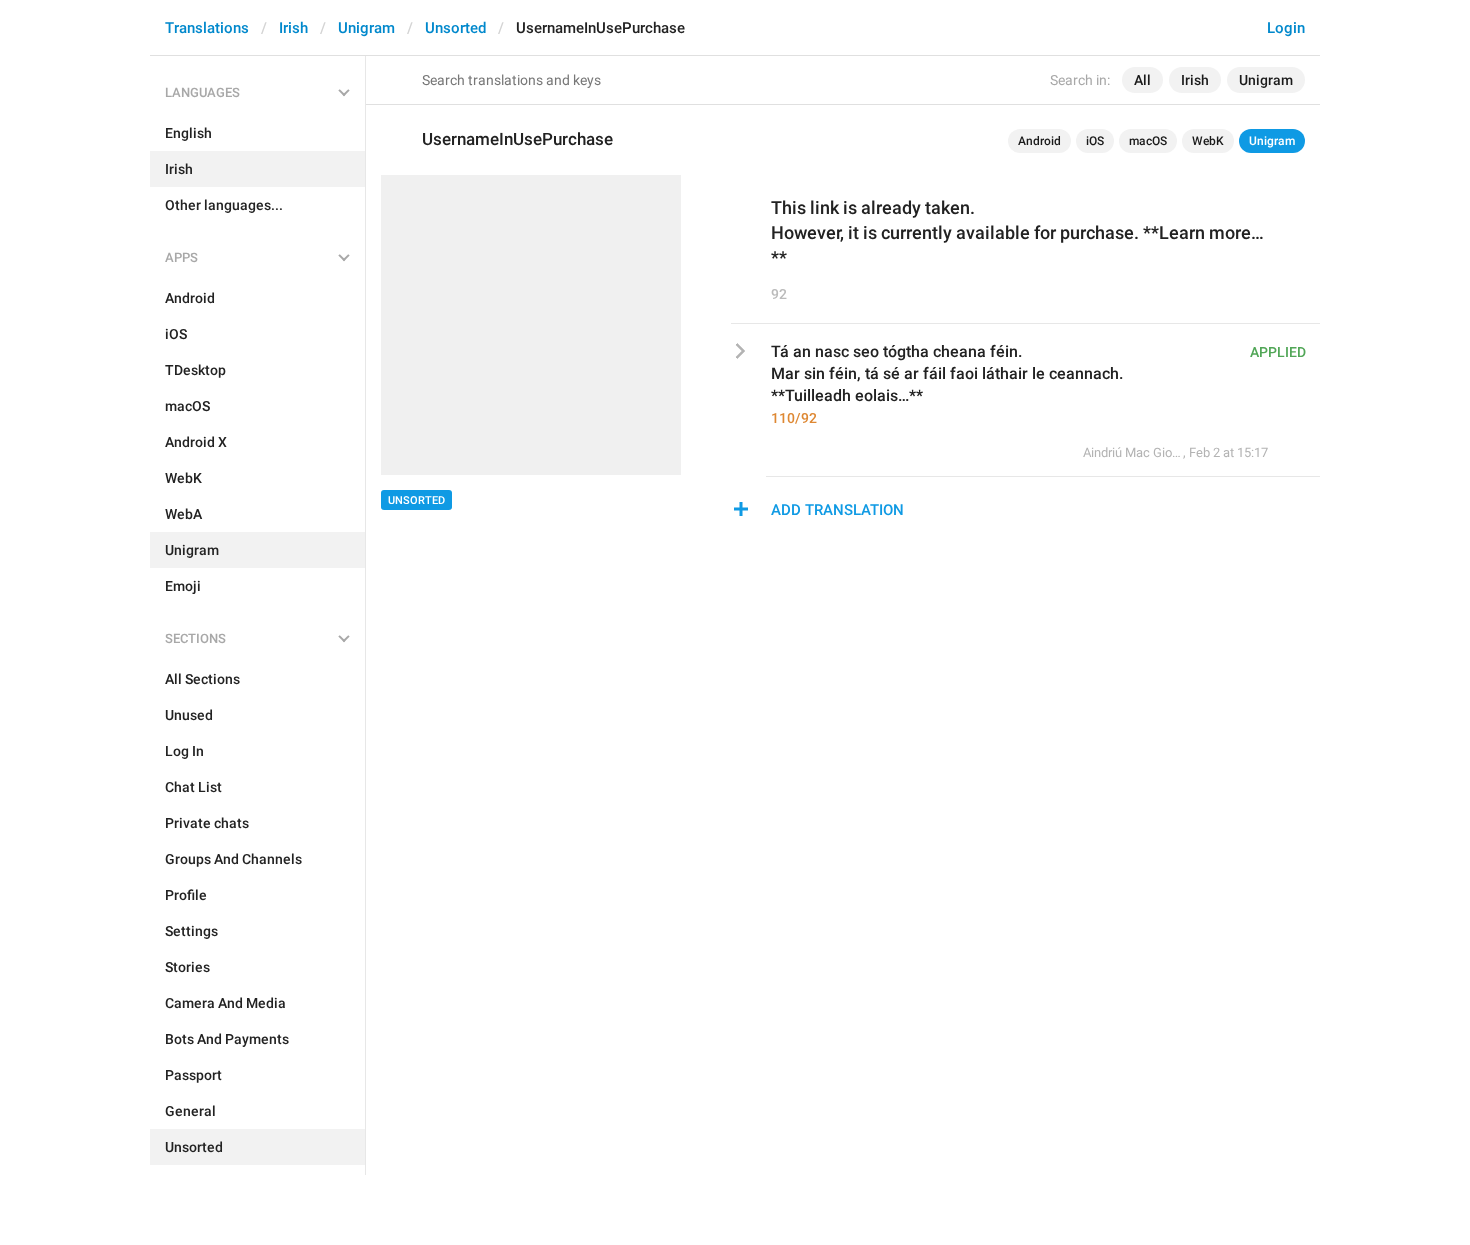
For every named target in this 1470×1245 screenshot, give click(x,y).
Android (1039, 141)
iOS (1095, 141)
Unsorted (455, 28)
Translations (207, 28)
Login (1286, 28)
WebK (1208, 141)
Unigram (366, 28)
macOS (1148, 141)
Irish (293, 28)
